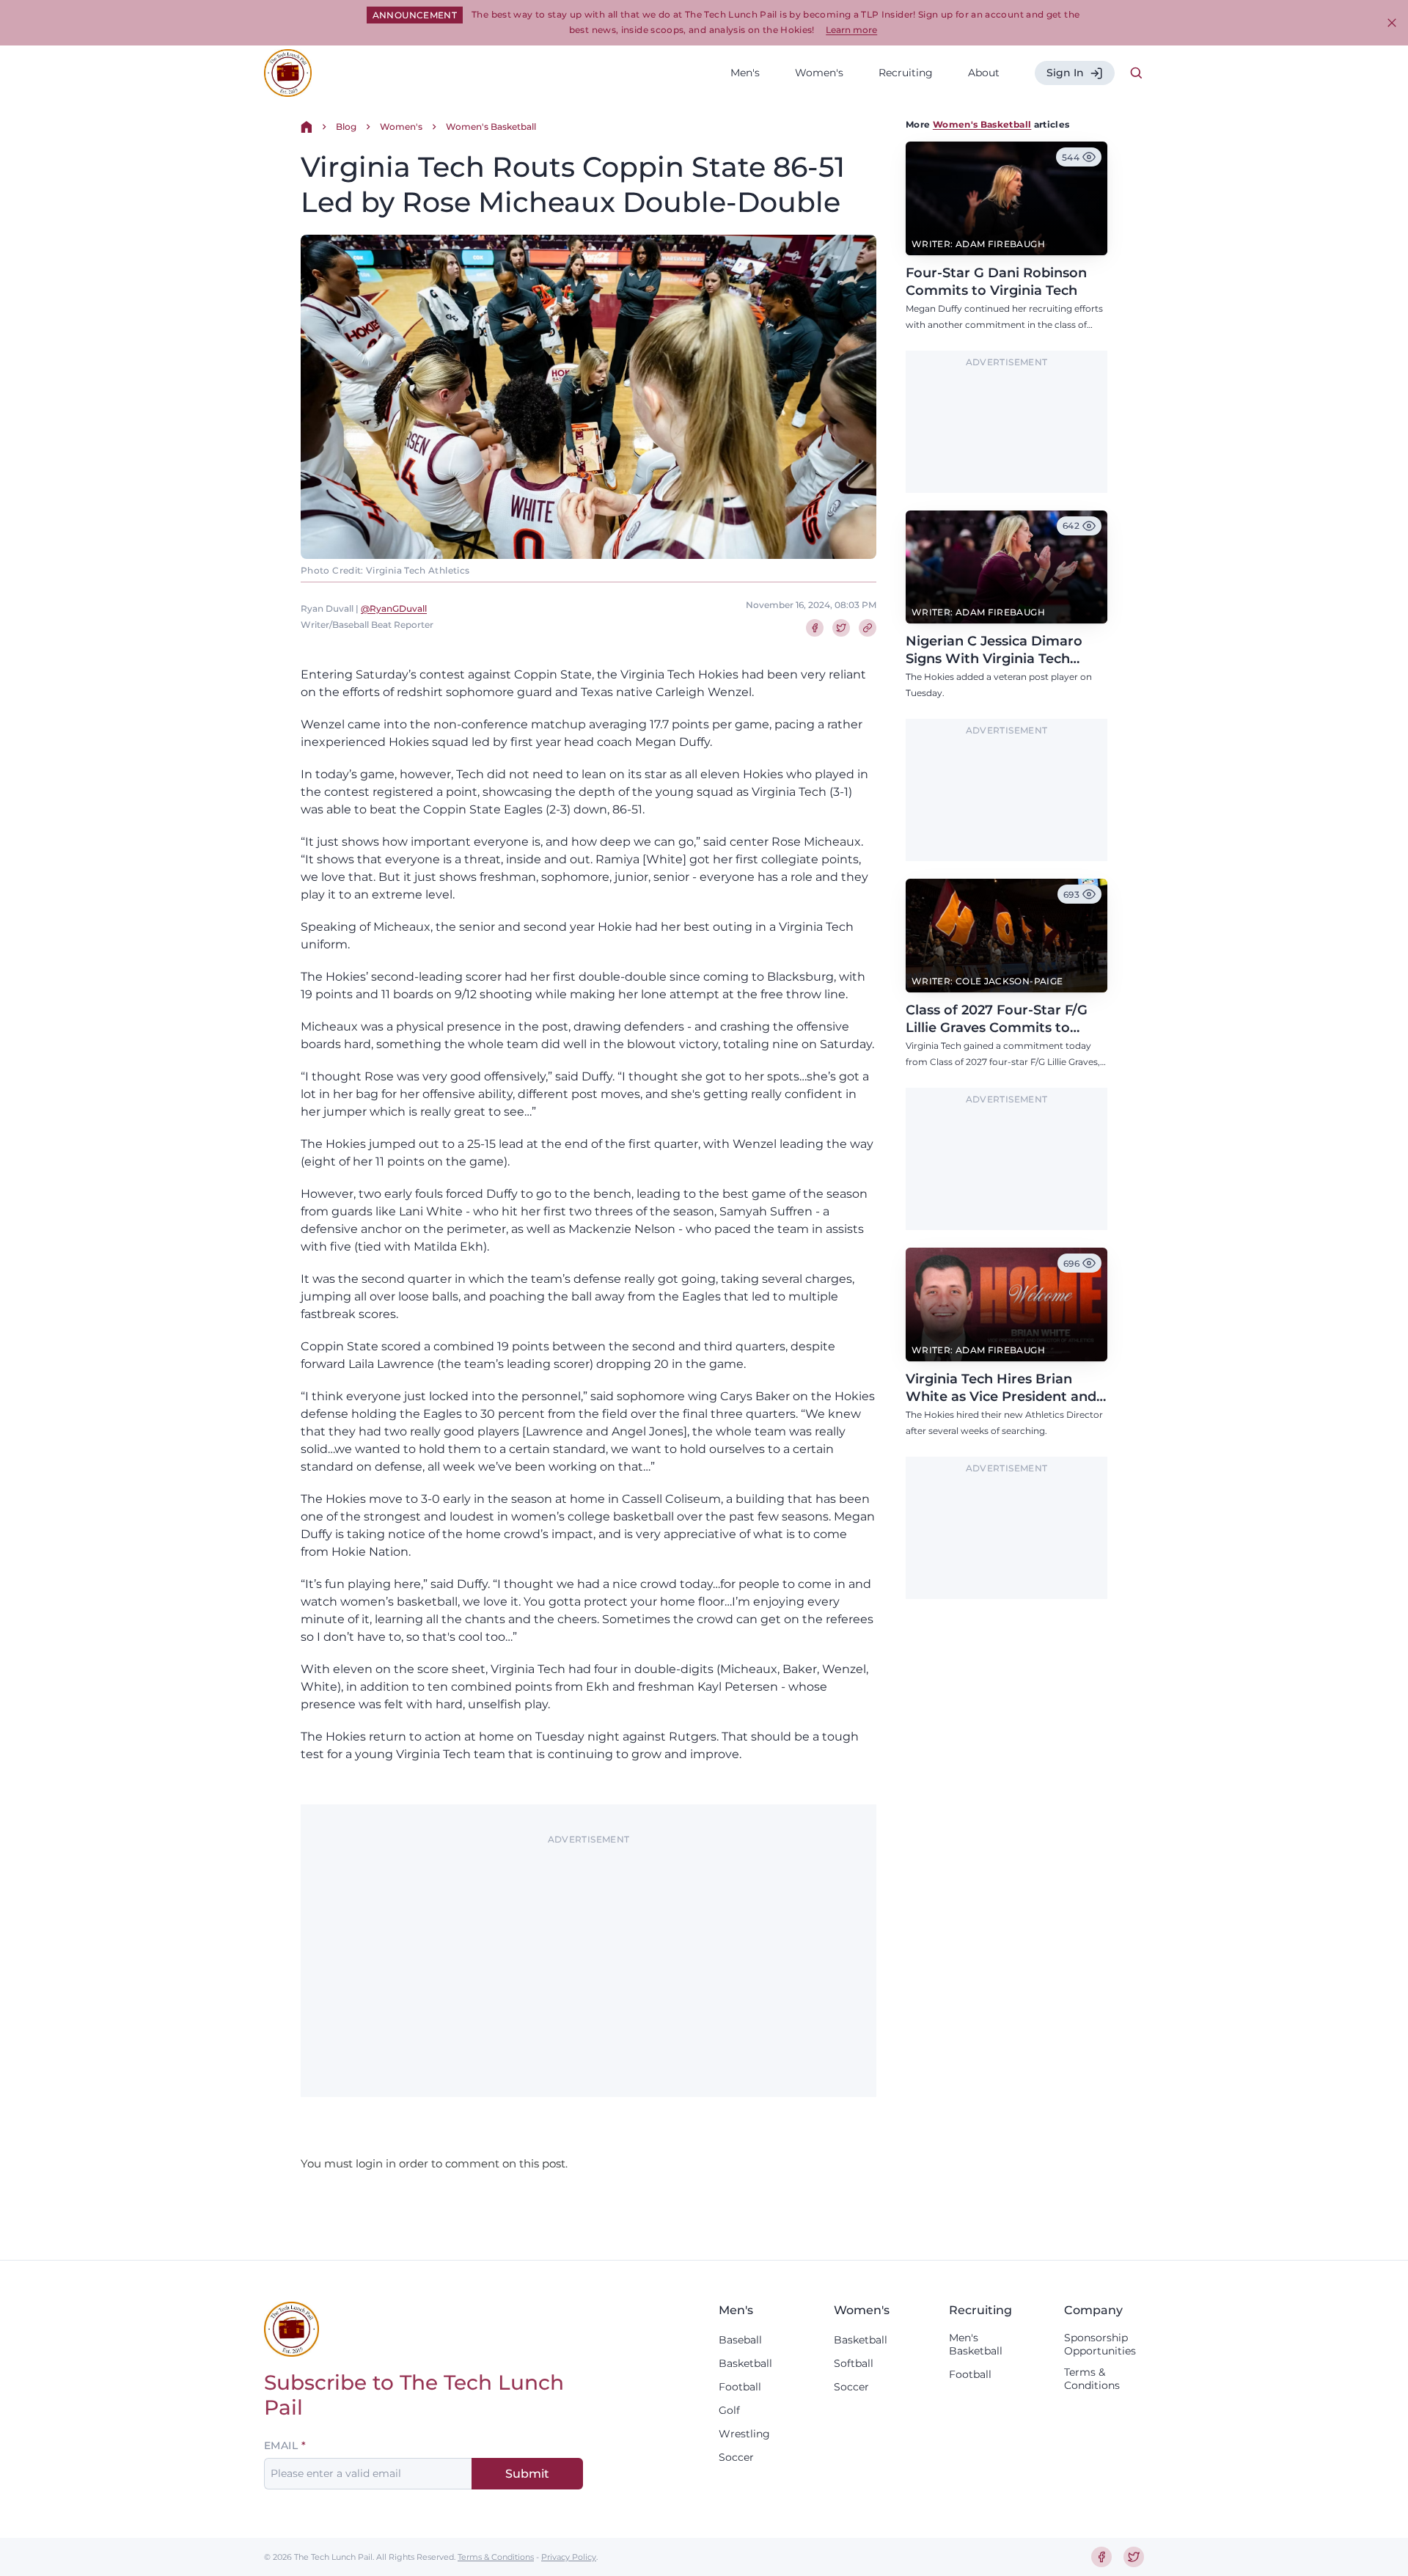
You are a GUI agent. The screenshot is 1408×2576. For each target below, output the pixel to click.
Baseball (740, 2340)
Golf (729, 2410)
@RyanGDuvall (394, 608)
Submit (527, 2474)
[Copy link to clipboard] (868, 628)
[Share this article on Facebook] (815, 628)
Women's (819, 73)
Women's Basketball (491, 127)
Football (740, 2387)
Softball (854, 2363)
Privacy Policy (569, 2557)
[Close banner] (1392, 23)
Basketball (745, 2363)
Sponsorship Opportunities (1100, 2344)
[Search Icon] (1137, 73)
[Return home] (307, 127)
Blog (346, 127)
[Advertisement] (588, 1953)
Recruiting (906, 73)
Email (281, 2445)
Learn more (851, 30)
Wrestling (744, 2434)
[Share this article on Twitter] (841, 628)
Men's (745, 73)
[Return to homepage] (288, 73)
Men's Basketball (976, 2344)
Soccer (736, 2457)
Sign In (1065, 73)
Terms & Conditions (1092, 2379)
